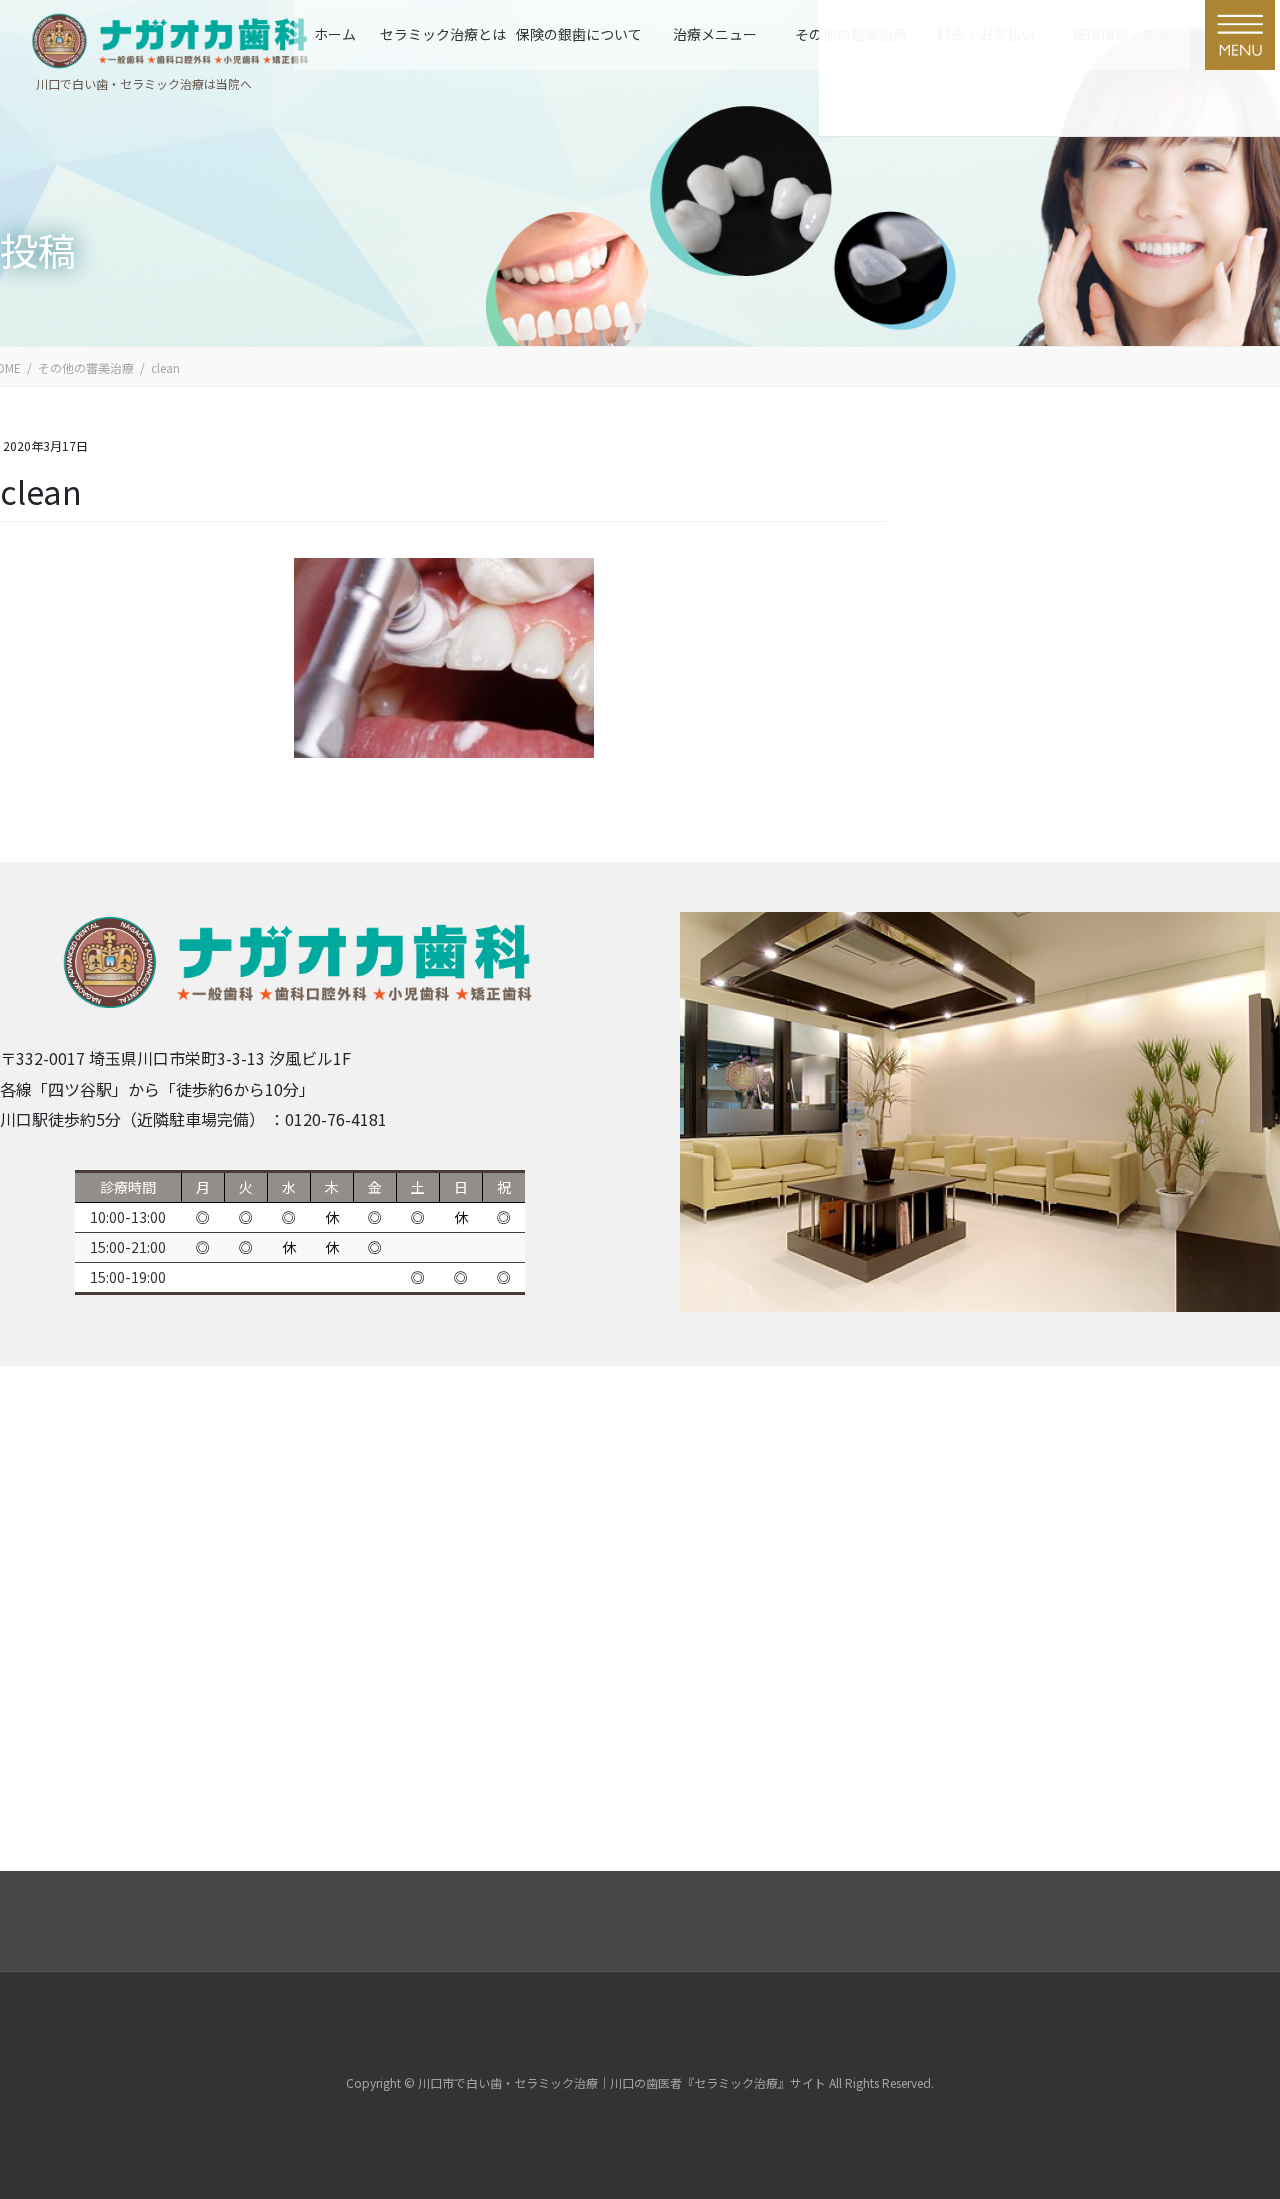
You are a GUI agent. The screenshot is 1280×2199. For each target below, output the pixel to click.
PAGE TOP (1213, 2099)
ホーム (335, 34)
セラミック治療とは (443, 34)
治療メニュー (715, 34)
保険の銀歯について (579, 34)
